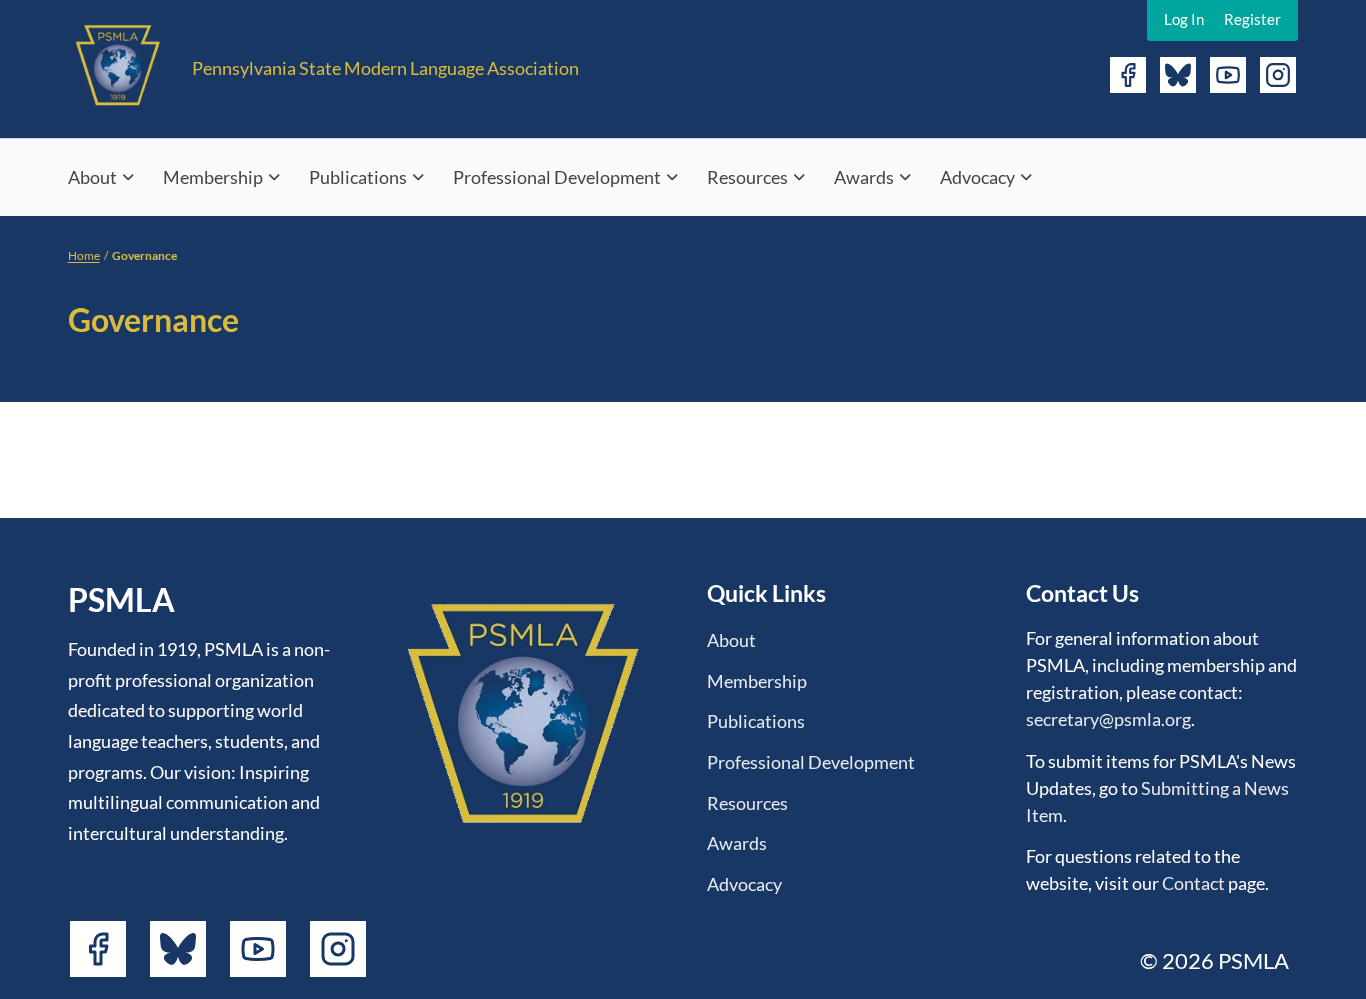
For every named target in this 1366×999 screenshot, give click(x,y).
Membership (213, 177)
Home (84, 255)
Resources (747, 177)
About (92, 177)
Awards (864, 177)
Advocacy (977, 177)
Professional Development (557, 177)
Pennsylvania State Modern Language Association (385, 68)
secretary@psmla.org (1108, 719)
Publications (358, 177)
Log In (1184, 19)
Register (1252, 19)
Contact (1193, 883)
